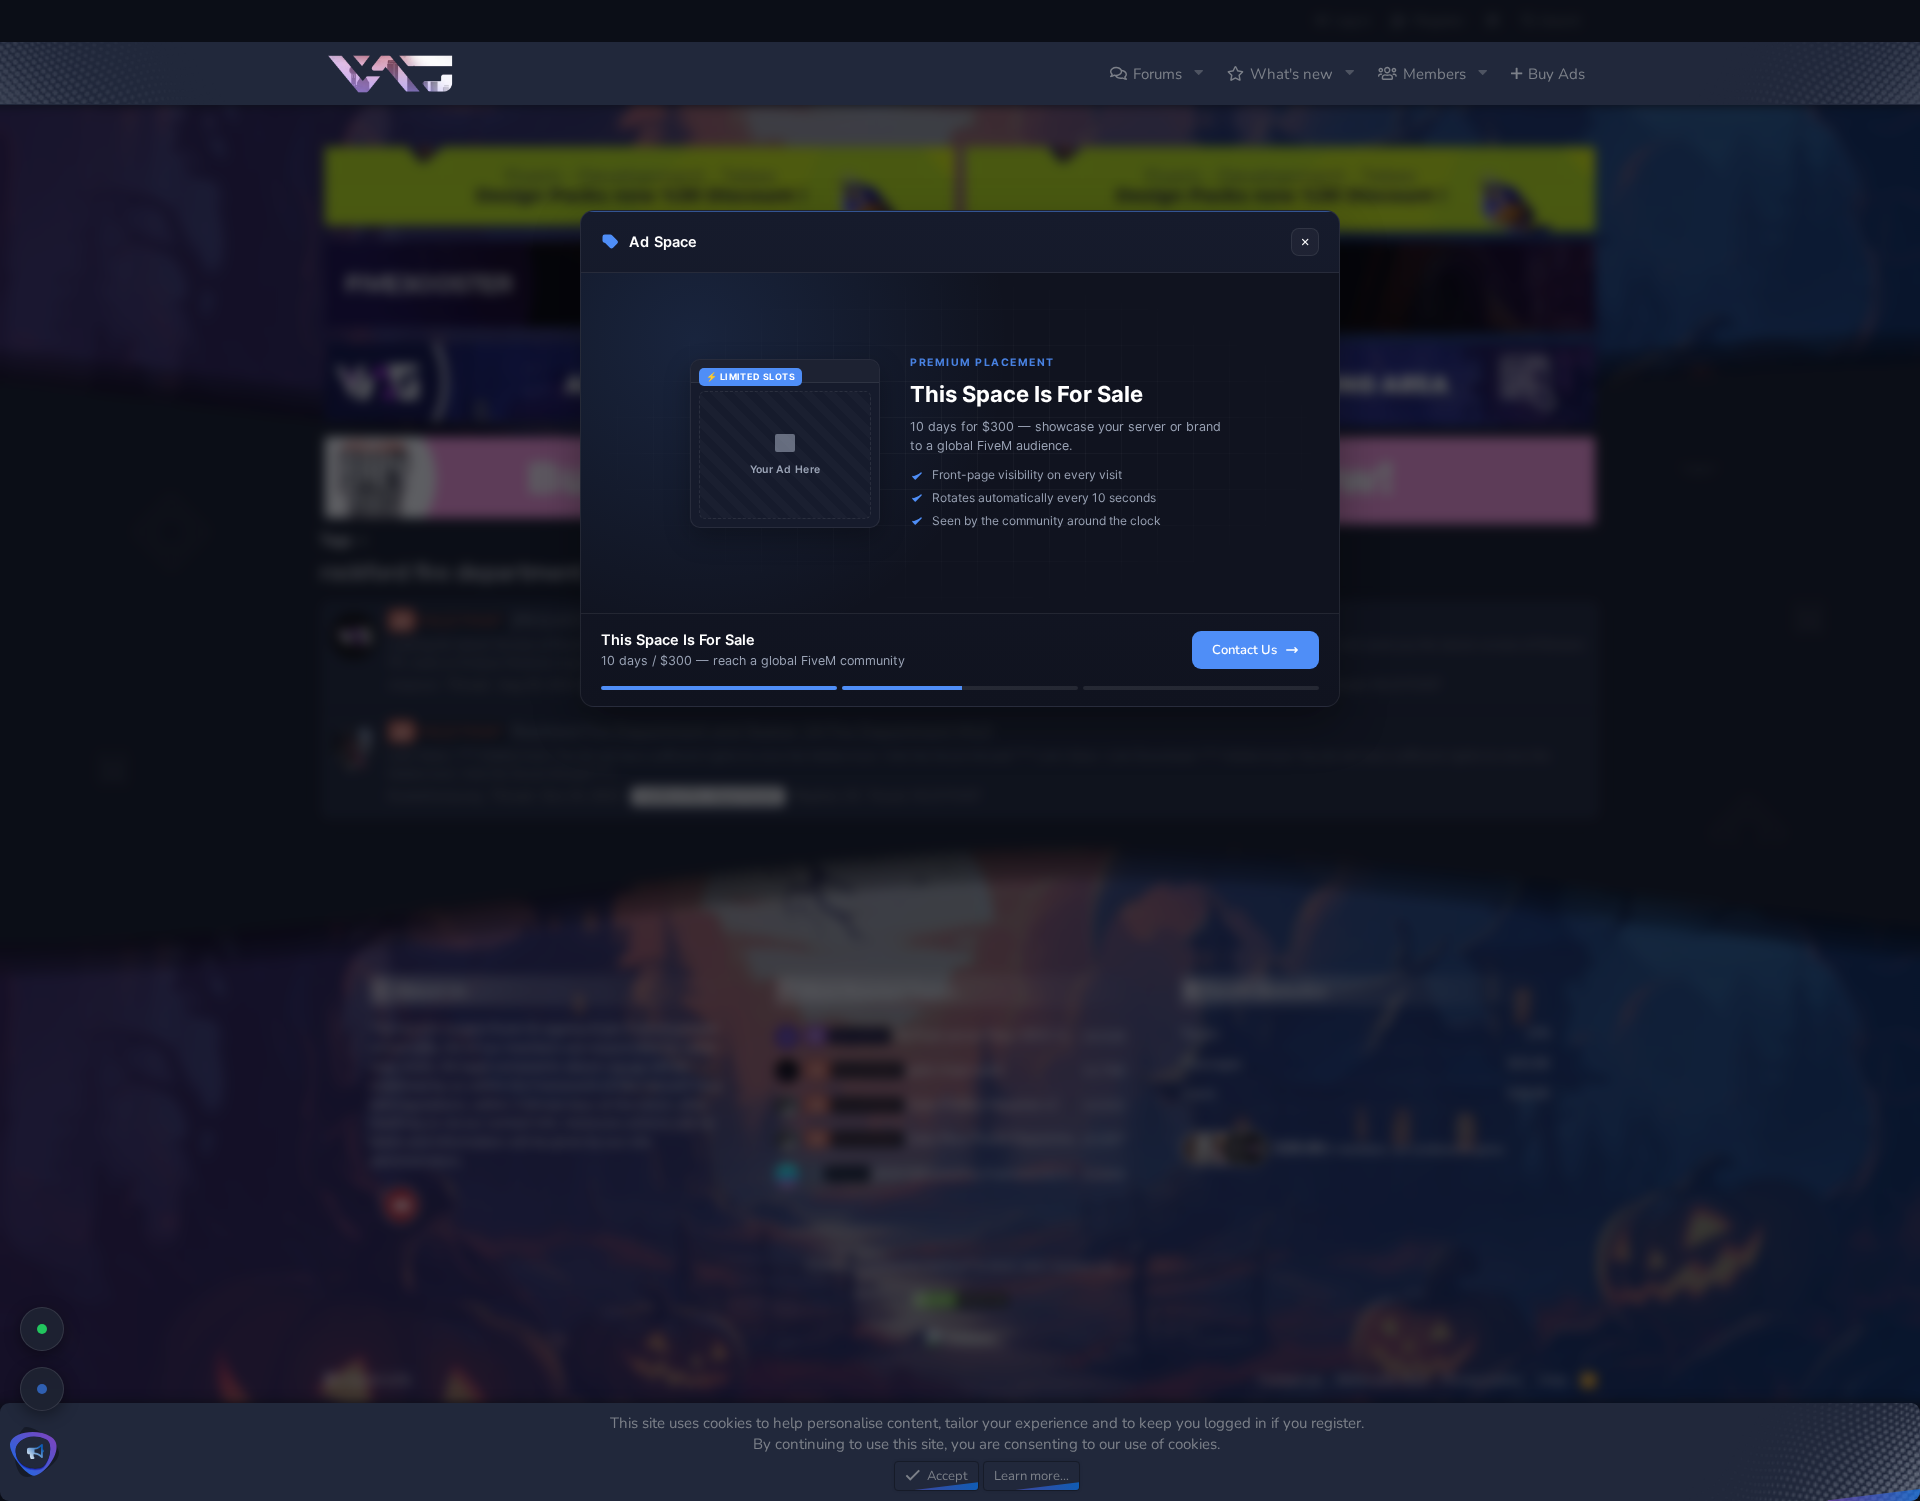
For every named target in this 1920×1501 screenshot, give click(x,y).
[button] (1198, 73)
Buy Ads (1556, 74)
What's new (1291, 74)
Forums (1157, 74)
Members (1434, 74)
